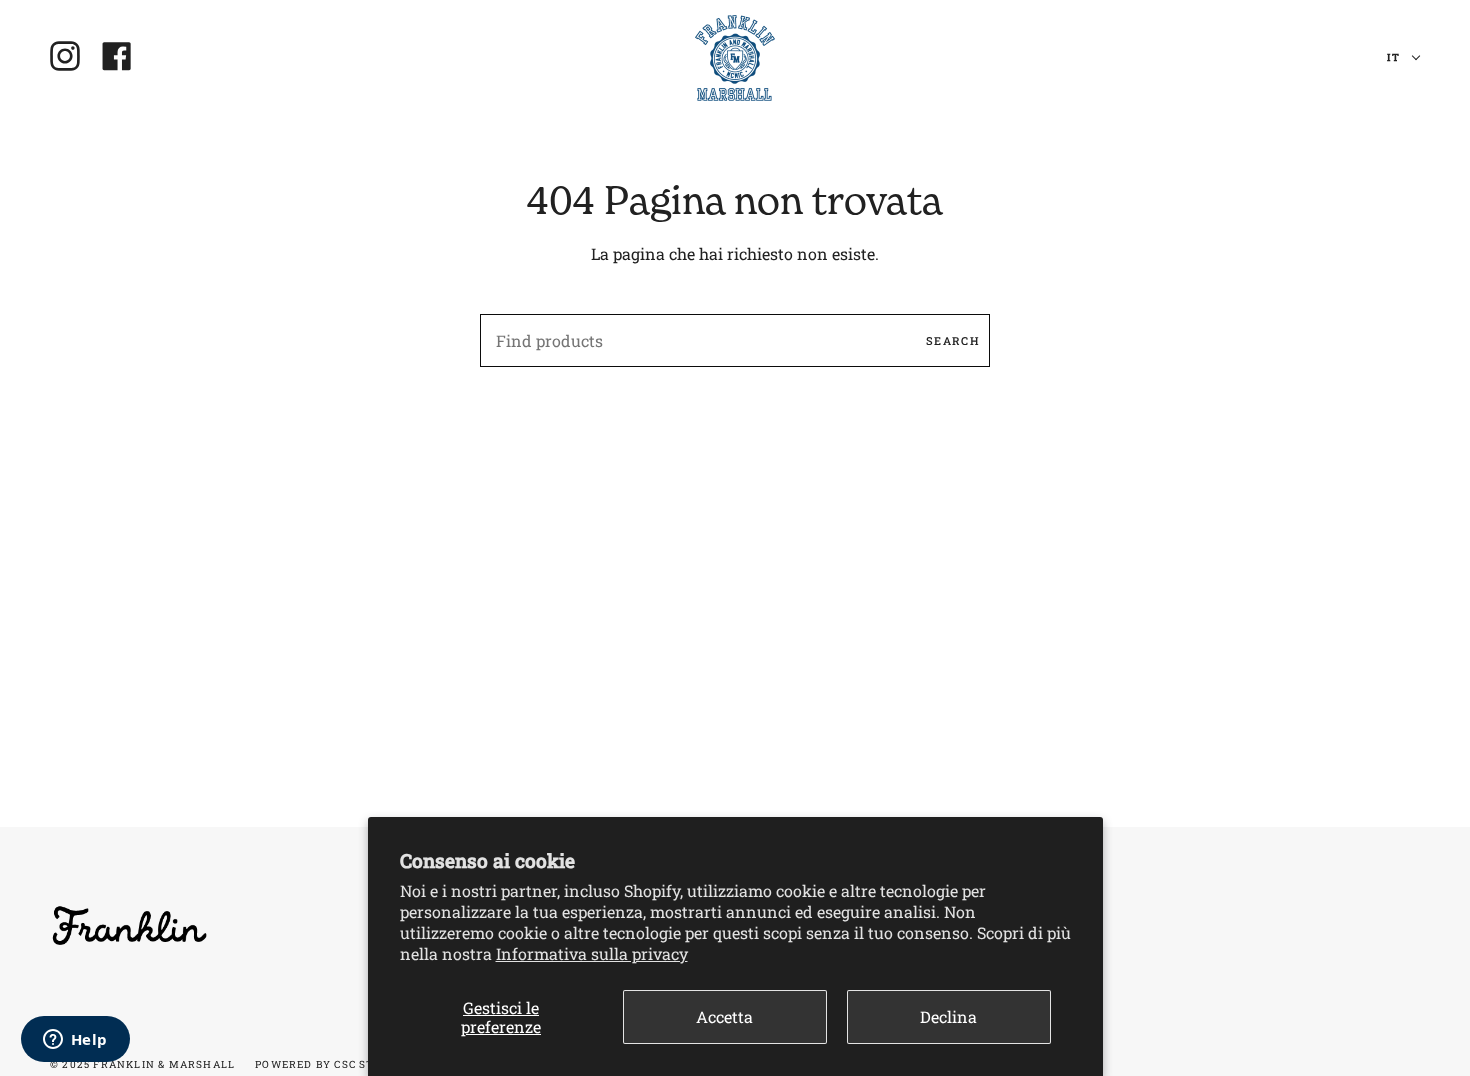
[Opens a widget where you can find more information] (75, 1041)
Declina (948, 1016)
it (1395, 57)
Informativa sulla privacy (592, 953)
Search (953, 340)
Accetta (724, 1016)
